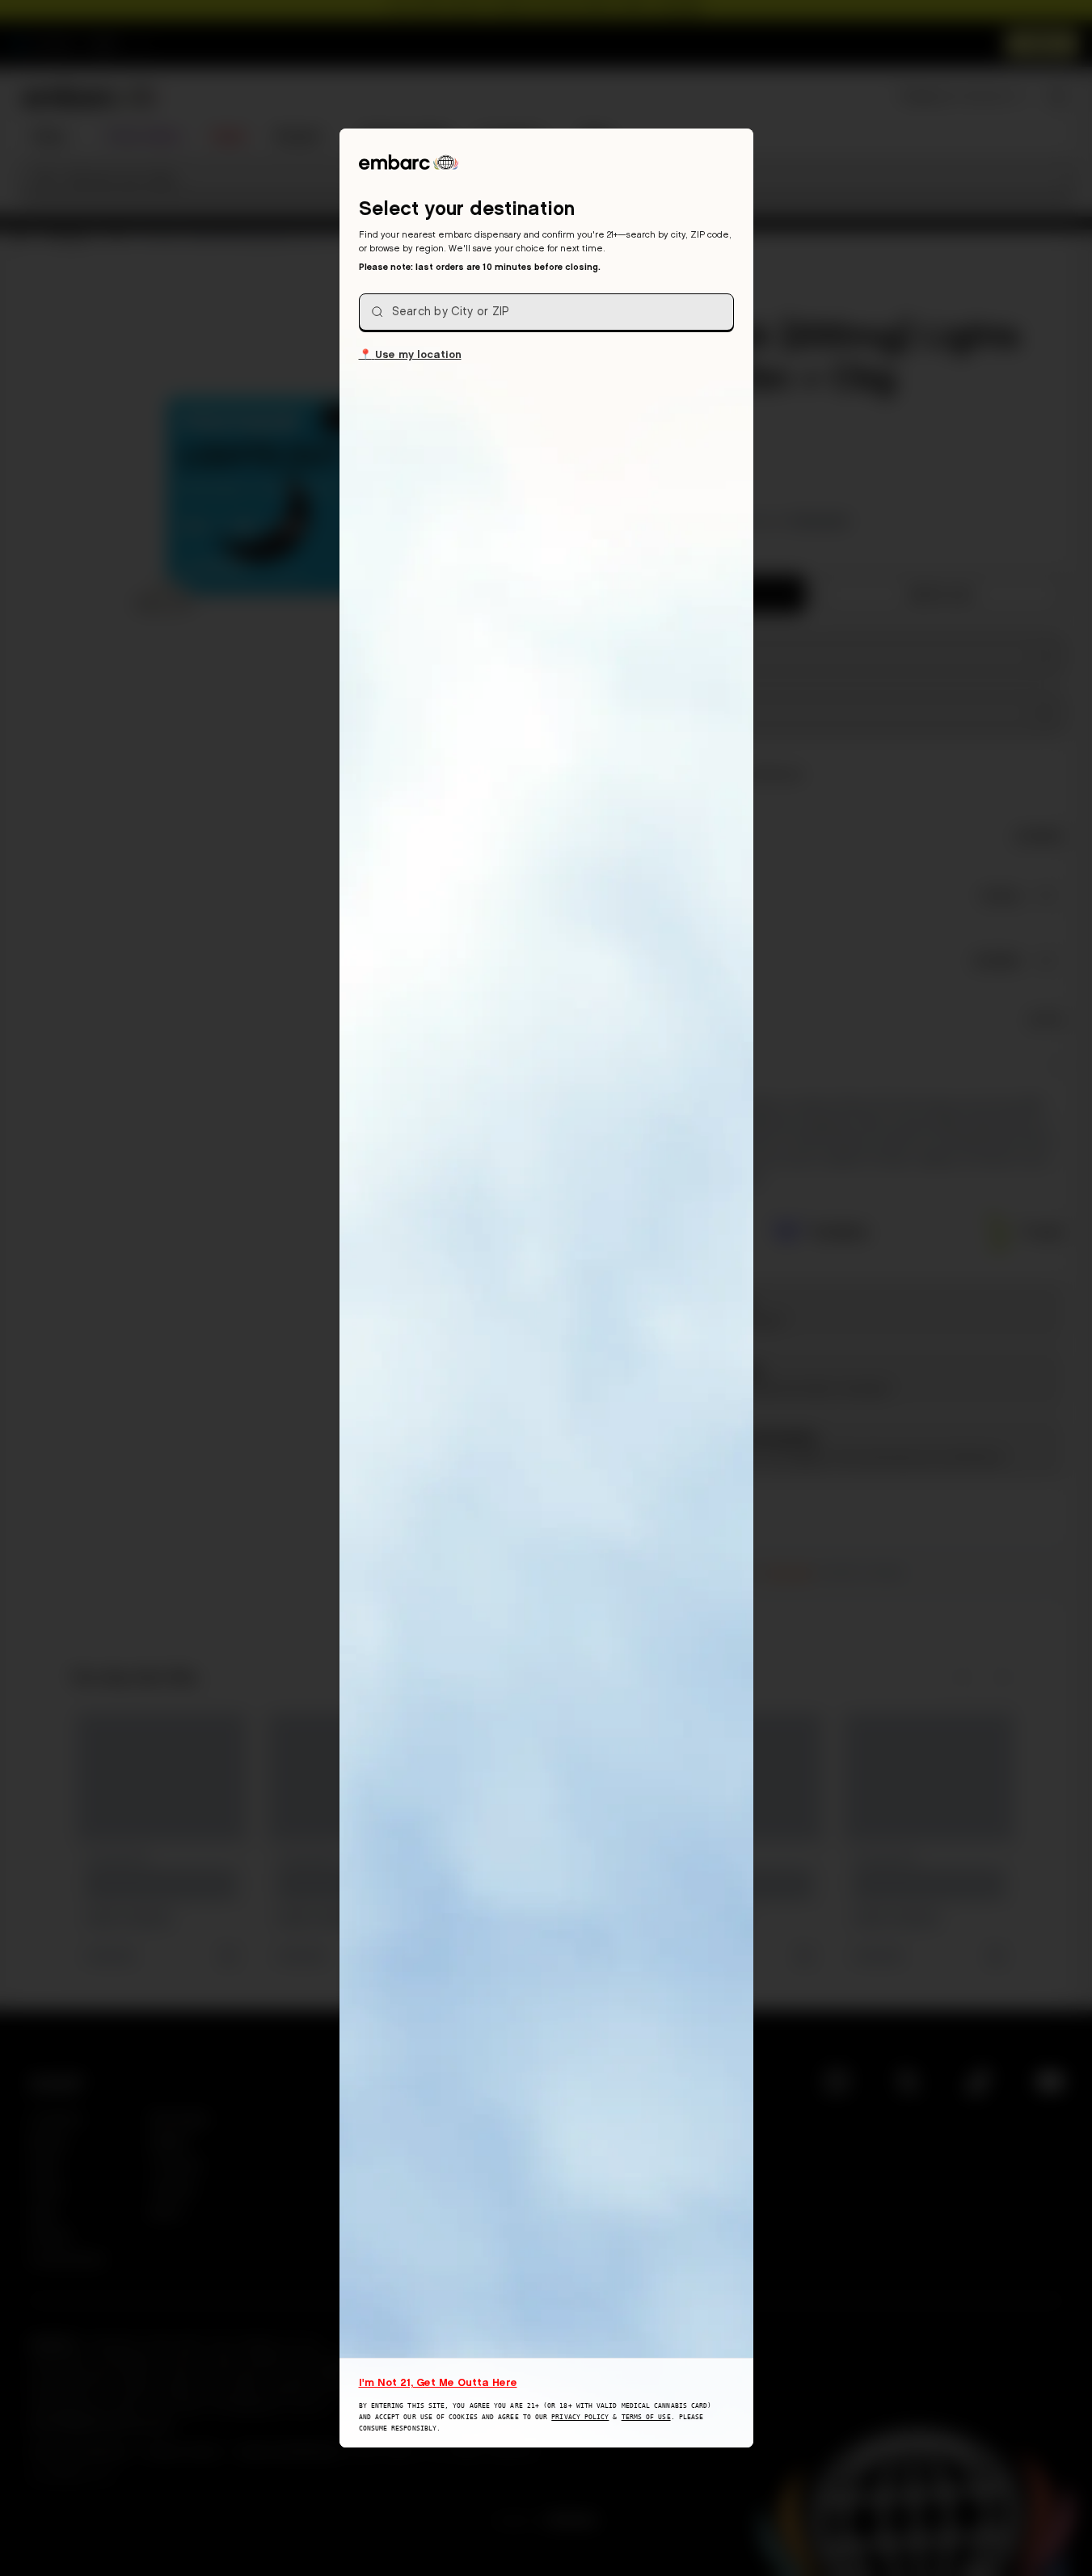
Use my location (410, 354)
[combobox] (546, 312)
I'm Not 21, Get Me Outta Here (438, 2382)
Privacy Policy (580, 2417)
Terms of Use (646, 2417)
